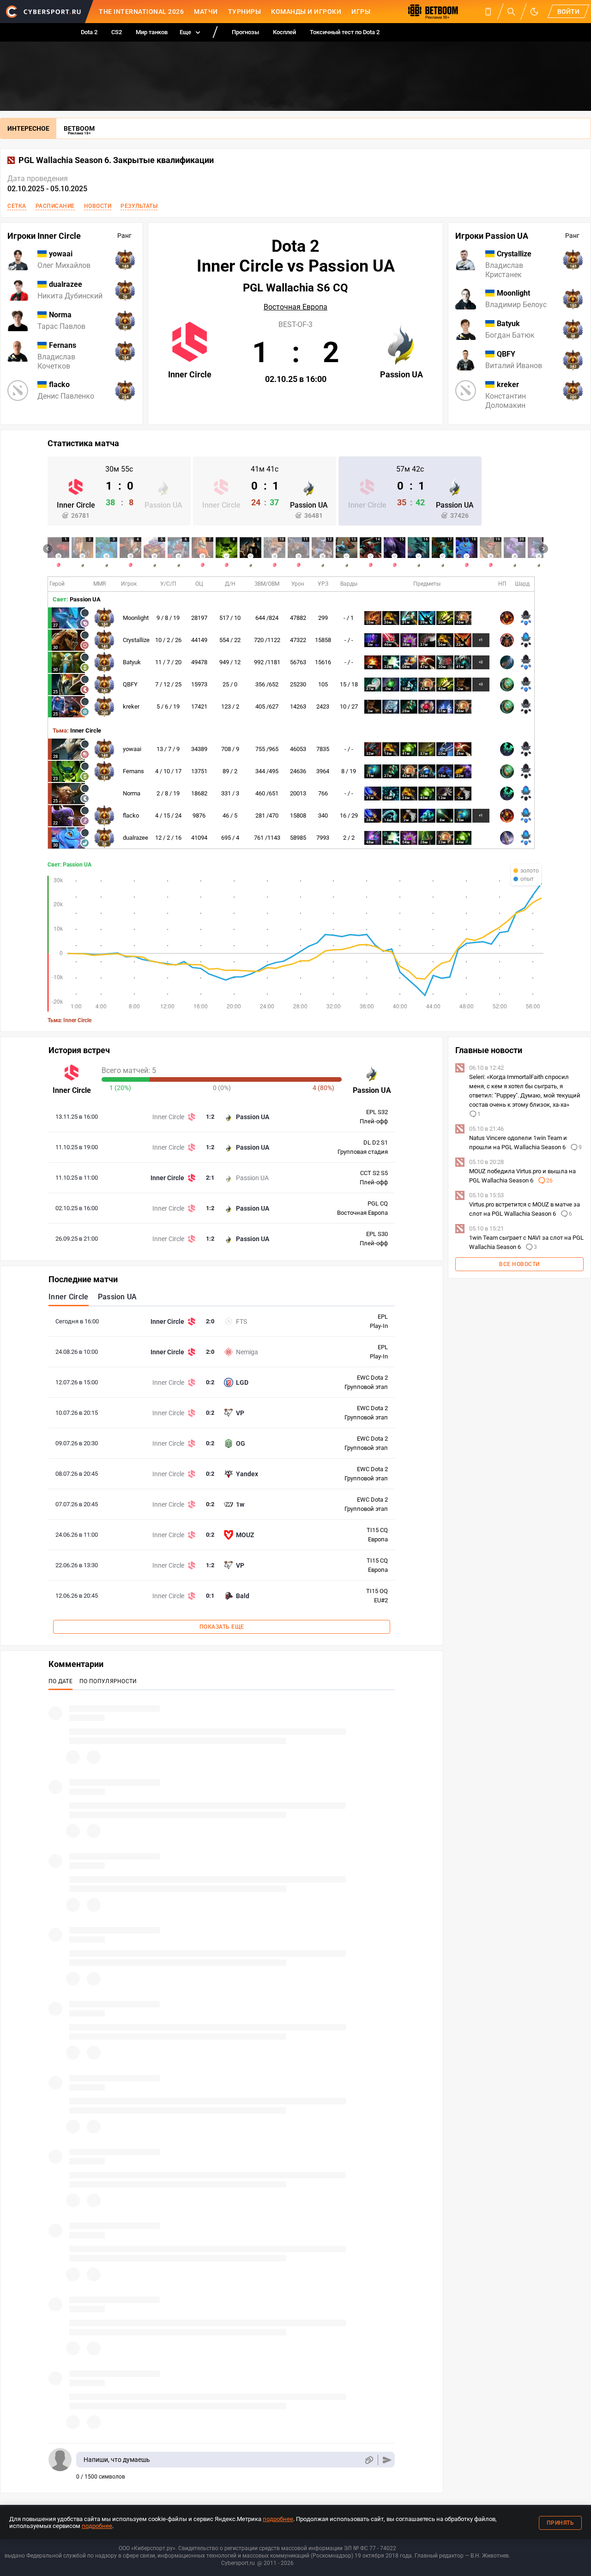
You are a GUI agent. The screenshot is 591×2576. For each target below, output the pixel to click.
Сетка (17, 206)
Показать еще (222, 1627)
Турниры (245, 12)
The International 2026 (141, 12)
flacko (131, 815)
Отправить (387, 2460)
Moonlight (136, 618)
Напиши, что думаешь (117, 2460)
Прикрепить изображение (369, 2460)
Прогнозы (245, 32)
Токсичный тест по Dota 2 (345, 32)
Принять (561, 2523)
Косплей (284, 32)
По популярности (108, 1681)
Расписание (55, 206)
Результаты (139, 206)
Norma (132, 793)
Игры (361, 12)
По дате (60, 1681)
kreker (131, 706)
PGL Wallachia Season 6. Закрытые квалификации (116, 160)
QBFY (130, 684)
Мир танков (152, 32)
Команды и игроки (306, 12)
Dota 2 (89, 32)
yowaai (132, 749)
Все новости (519, 1264)
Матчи (206, 12)
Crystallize (136, 640)
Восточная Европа (295, 307)
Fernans (133, 771)
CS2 (117, 32)
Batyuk (132, 662)
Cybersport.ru (238, 2563)
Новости (98, 206)
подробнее (278, 2519)
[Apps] (488, 12)
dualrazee (136, 838)
